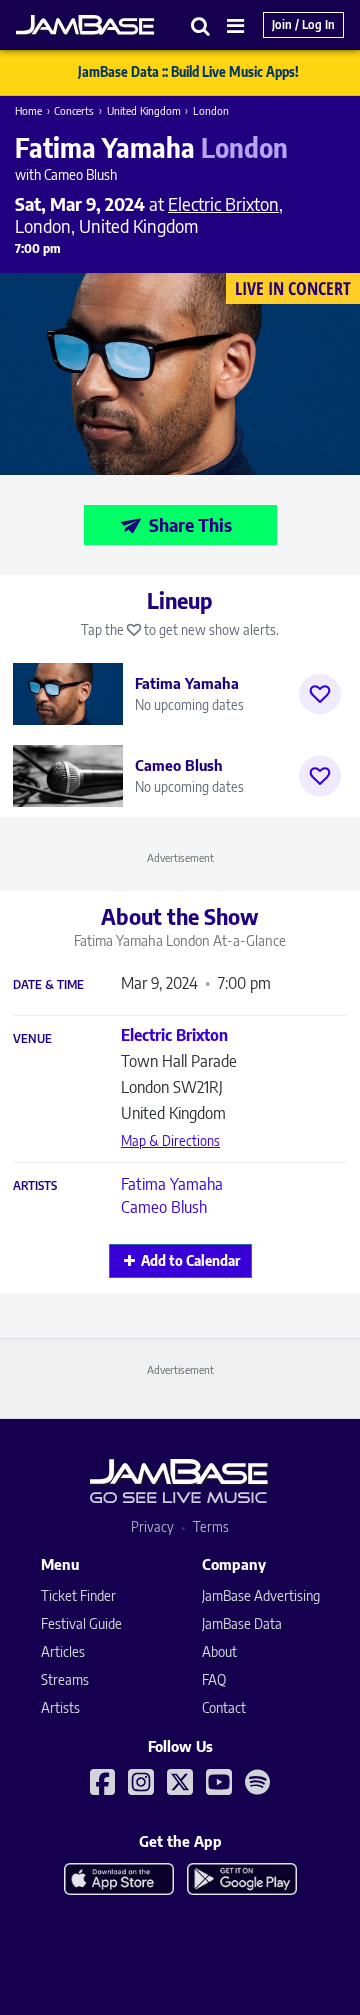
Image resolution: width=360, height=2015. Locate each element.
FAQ (214, 1679)
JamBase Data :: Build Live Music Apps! (188, 72)
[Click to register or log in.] (320, 694)
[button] (201, 25)
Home (28, 110)
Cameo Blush (164, 1207)
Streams (65, 1679)
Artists (35, 1186)
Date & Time (48, 985)
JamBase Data (242, 1623)
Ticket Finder (78, 1595)
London (211, 110)
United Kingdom (144, 110)
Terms (211, 1526)
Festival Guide (81, 1623)
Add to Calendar (190, 1260)
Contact (224, 1707)
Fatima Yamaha (172, 1184)
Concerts (74, 110)
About (219, 1651)
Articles (63, 1651)
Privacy (152, 1526)
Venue (32, 1039)
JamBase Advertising (261, 1595)
